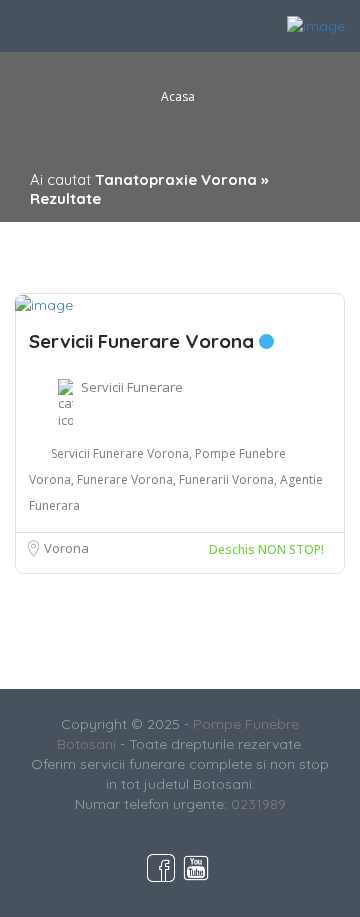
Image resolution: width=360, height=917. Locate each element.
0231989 (258, 804)
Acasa (178, 96)
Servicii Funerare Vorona (144, 341)
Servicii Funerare (132, 387)
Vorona (66, 548)
